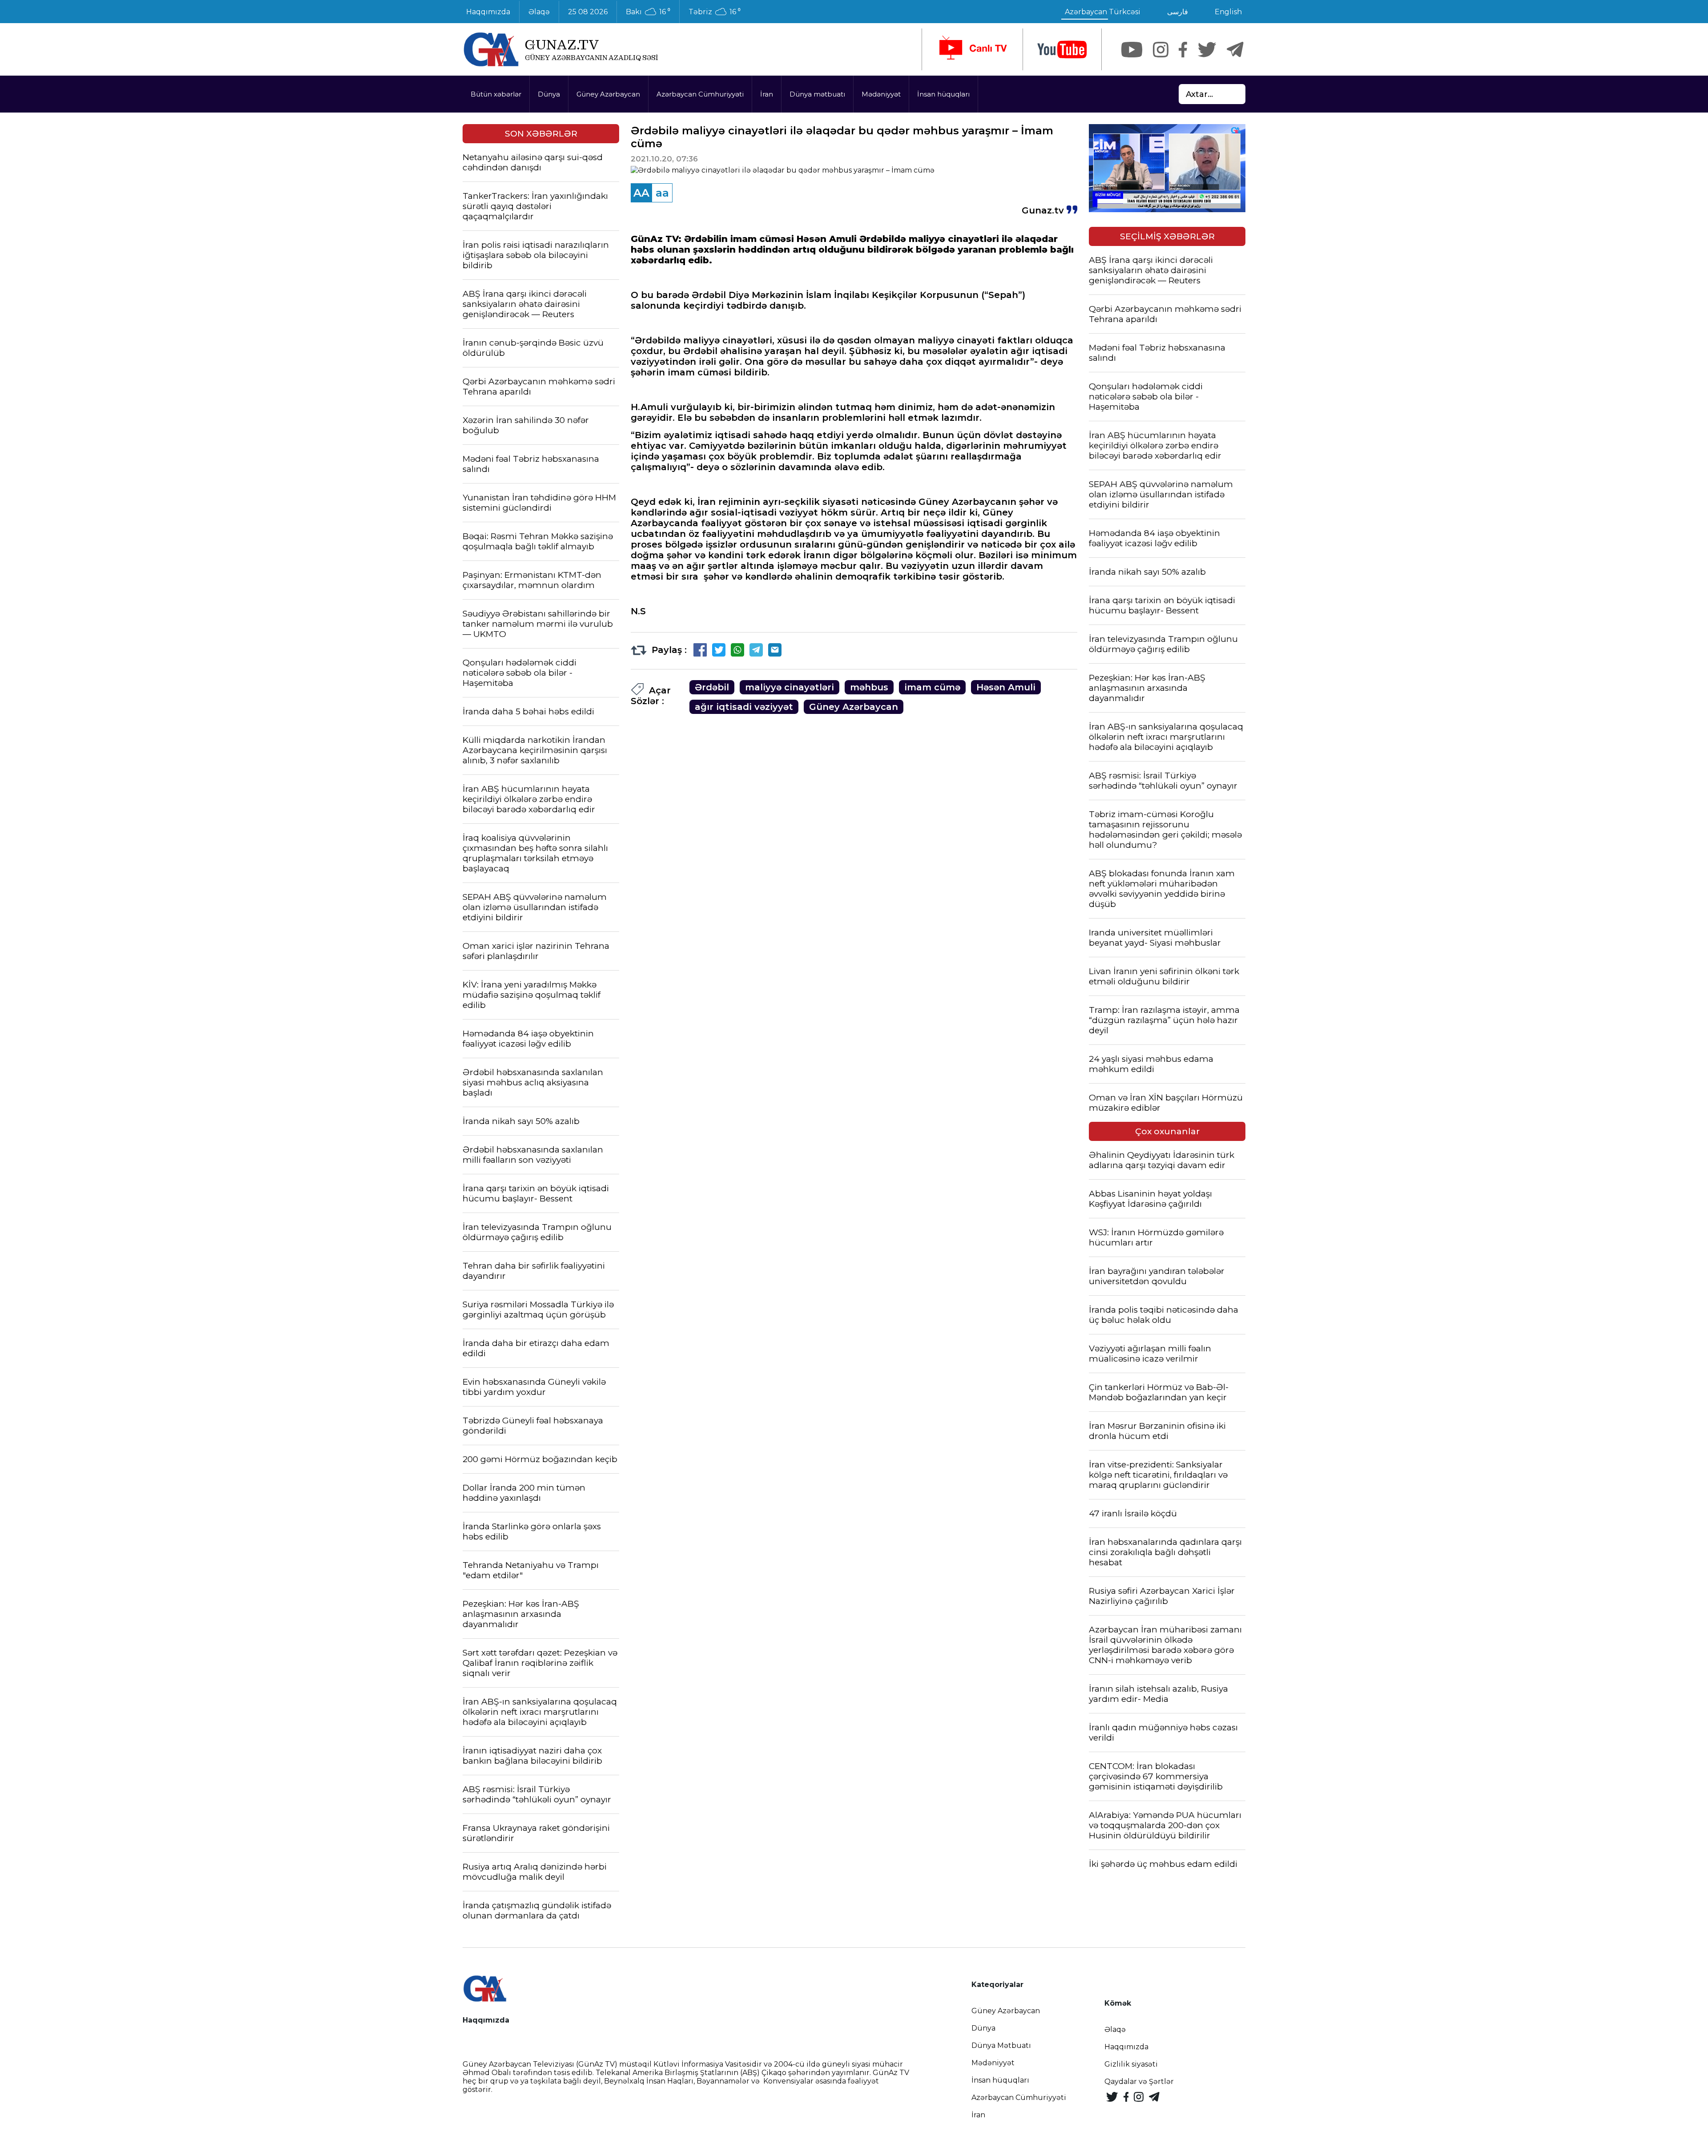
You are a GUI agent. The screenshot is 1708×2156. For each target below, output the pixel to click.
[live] (972, 49)
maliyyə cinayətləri (790, 687)
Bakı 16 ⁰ (648, 12)
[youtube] (1062, 50)
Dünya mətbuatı (817, 94)
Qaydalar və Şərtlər (1139, 2081)
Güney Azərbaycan (608, 94)
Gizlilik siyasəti (1131, 2064)
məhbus (869, 687)
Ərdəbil (712, 687)
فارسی (1178, 12)
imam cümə (932, 687)
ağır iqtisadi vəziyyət (744, 707)
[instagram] (1161, 50)
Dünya (549, 94)
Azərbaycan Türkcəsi (1103, 12)
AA (641, 193)
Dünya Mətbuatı (1001, 2045)
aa (662, 193)
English (1228, 12)
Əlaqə (539, 12)
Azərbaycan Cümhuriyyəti (700, 94)
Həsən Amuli (1006, 687)
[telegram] (1235, 50)
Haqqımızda (488, 12)
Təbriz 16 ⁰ (715, 12)
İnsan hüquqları (943, 94)
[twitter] (1207, 50)
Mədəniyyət (881, 94)
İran (767, 94)
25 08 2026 (588, 12)
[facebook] (1183, 50)
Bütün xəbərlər (496, 94)
